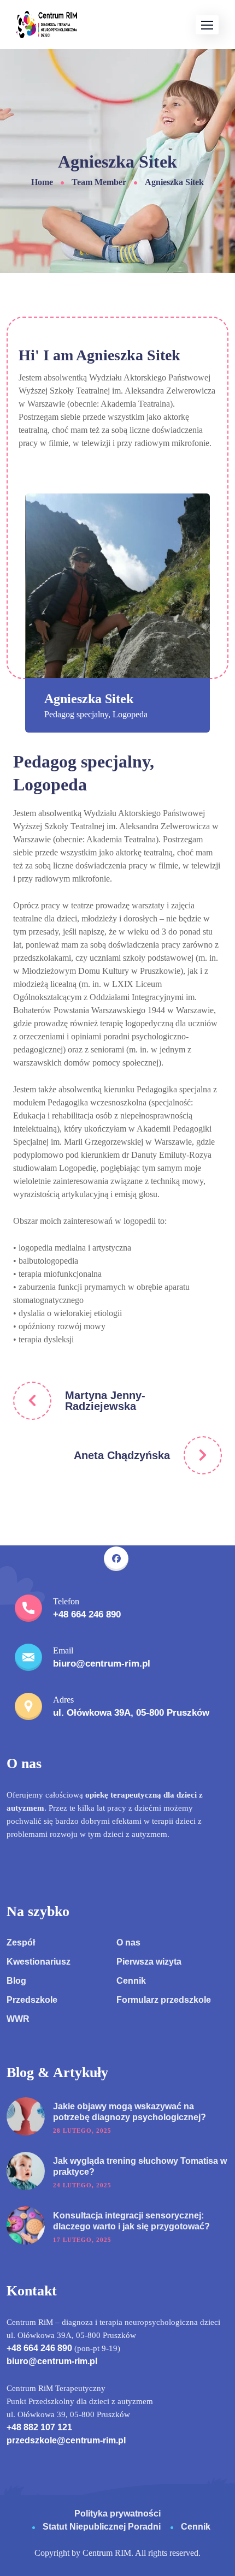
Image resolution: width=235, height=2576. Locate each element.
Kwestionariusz (39, 1962)
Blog (16, 1981)
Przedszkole (32, 2000)
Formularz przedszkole (164, 2000)
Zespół (21, 1943)
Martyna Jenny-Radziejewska (105, 1401)
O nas (128, 1943)
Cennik (131, 1981)
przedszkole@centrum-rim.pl (66, 2440)
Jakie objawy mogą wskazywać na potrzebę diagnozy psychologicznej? (130, 2112)
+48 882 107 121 (39, 2427)
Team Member (99, 182)
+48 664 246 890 (39, 2348)
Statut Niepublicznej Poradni (103, 2527)
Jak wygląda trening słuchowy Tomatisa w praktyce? (140, 2166)
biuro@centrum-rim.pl (52, 2361)
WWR (18, 2019)
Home (42, 182)
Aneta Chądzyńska (122, 1455)
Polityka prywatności (117, 2513)
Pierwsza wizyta (149, 1962)
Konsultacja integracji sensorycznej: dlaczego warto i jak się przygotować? (131, 2221)
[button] (207, 25)
